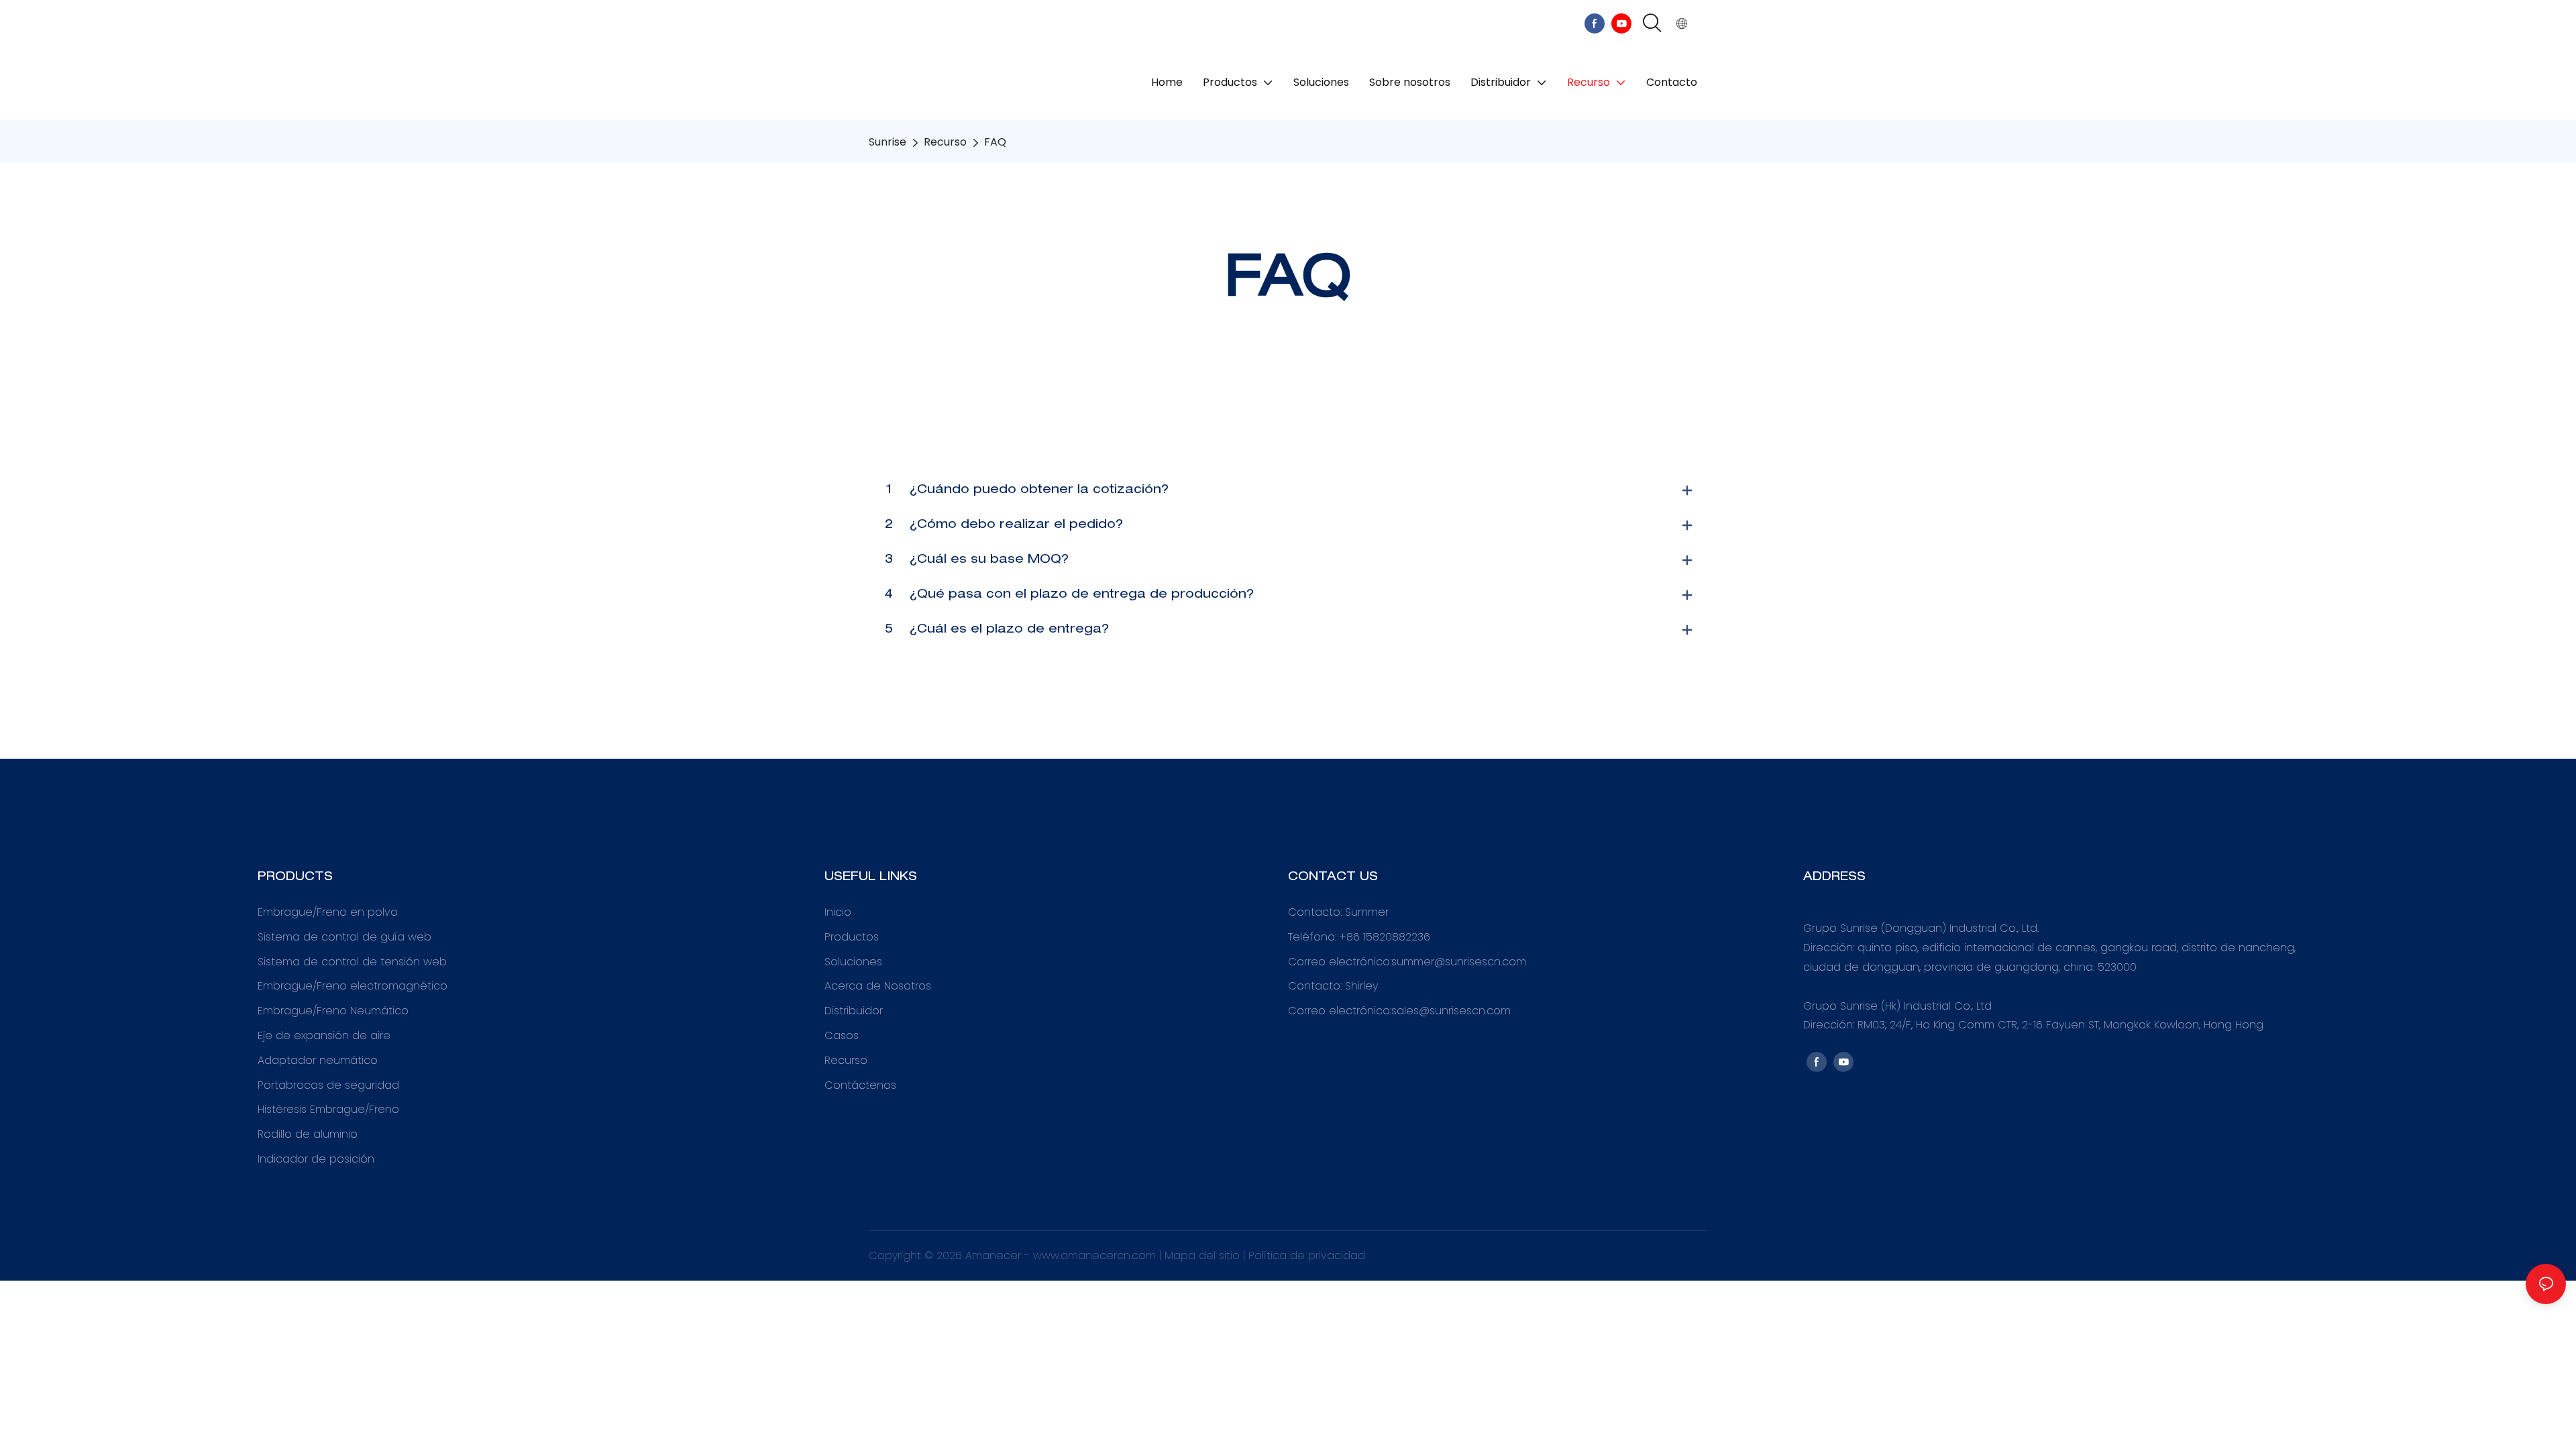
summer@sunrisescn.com (1459, 962)
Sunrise (888, 142)
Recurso (945, 142)
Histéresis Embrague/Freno (328, 1109)
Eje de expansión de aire (324, 1035)
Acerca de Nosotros (878, 986)
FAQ (995, 142)
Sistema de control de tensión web (352, 962)
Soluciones (853, 962)
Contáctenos (860, 1085)
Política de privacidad (1307, 1255)
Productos (852, 937)
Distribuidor (854, 1011)
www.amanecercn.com (1096, 1255)
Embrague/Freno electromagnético (353, 986)
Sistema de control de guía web (344, 937)
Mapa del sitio (1204, 1255)
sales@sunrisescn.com (1451, 1011)
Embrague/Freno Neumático (333, 1011)
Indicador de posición (316, 1159)
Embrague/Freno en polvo (328, 912)
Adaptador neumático (318, 1060)
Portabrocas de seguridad (328, 1085)
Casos (842, 1035)
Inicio (838, 912)
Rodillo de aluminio (308, 1134)
